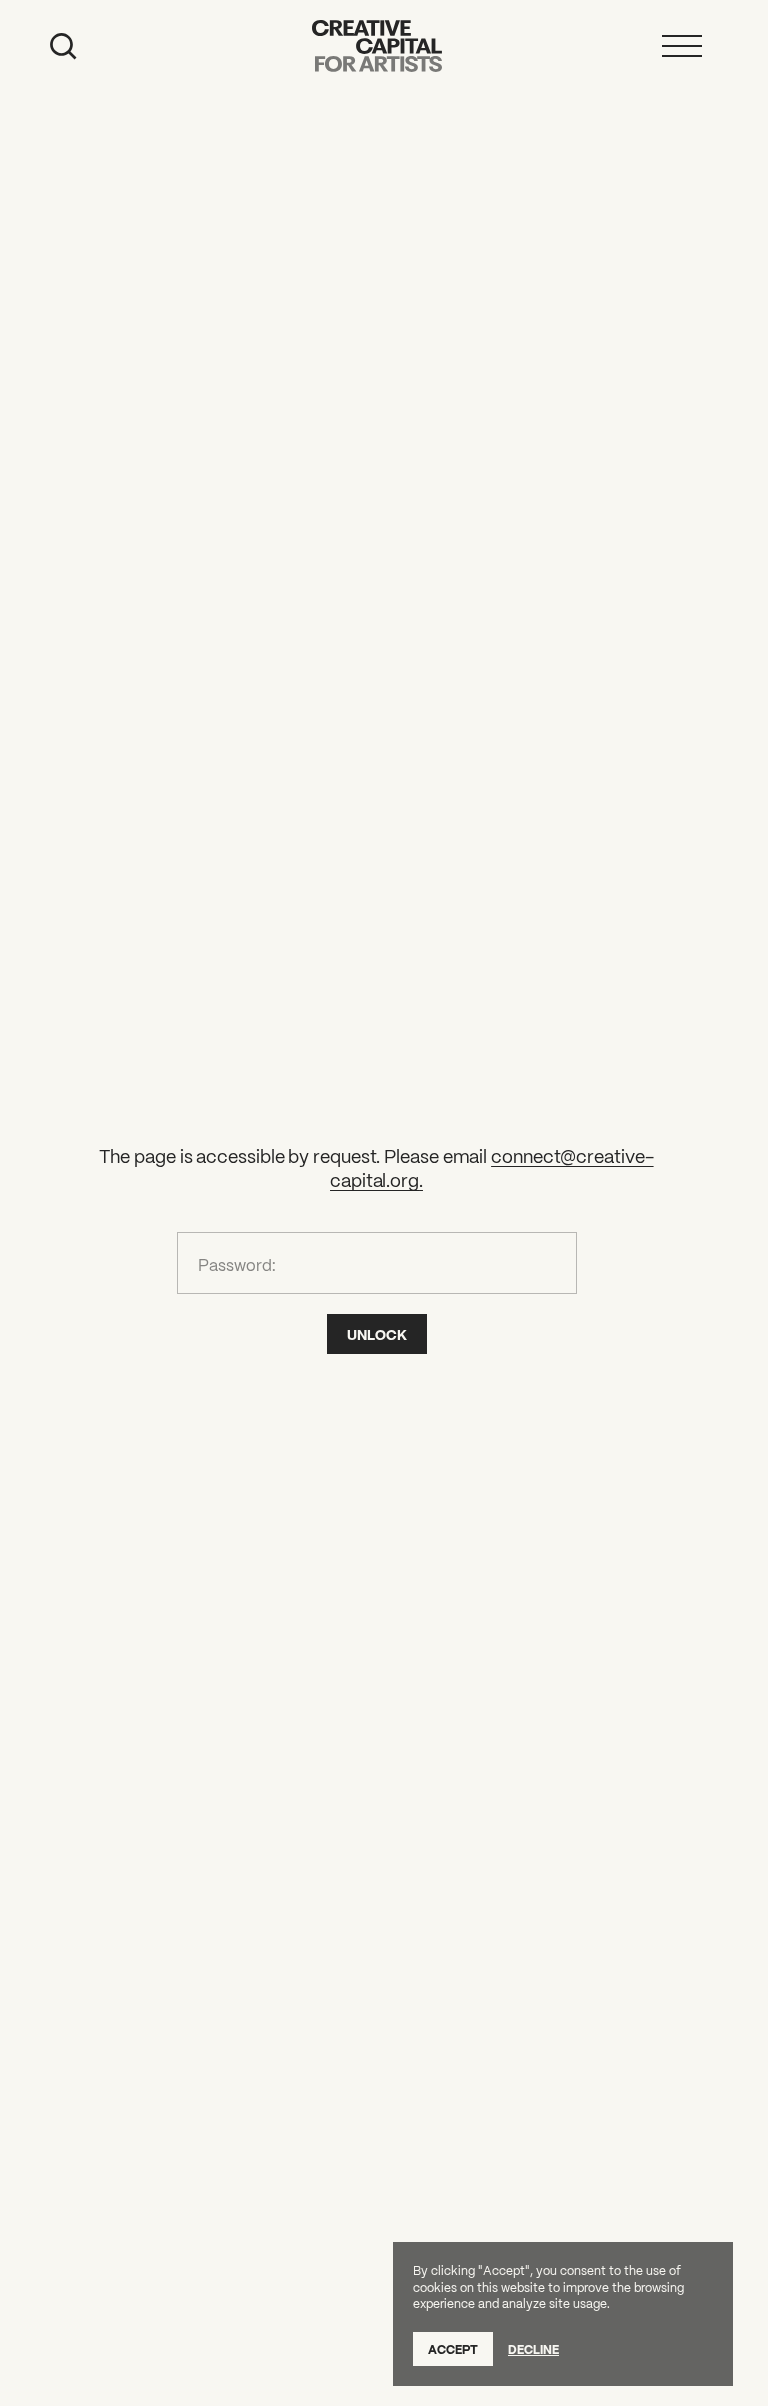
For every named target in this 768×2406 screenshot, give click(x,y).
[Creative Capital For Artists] (377, 46)
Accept (453, 2348)
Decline (533, 2348)
